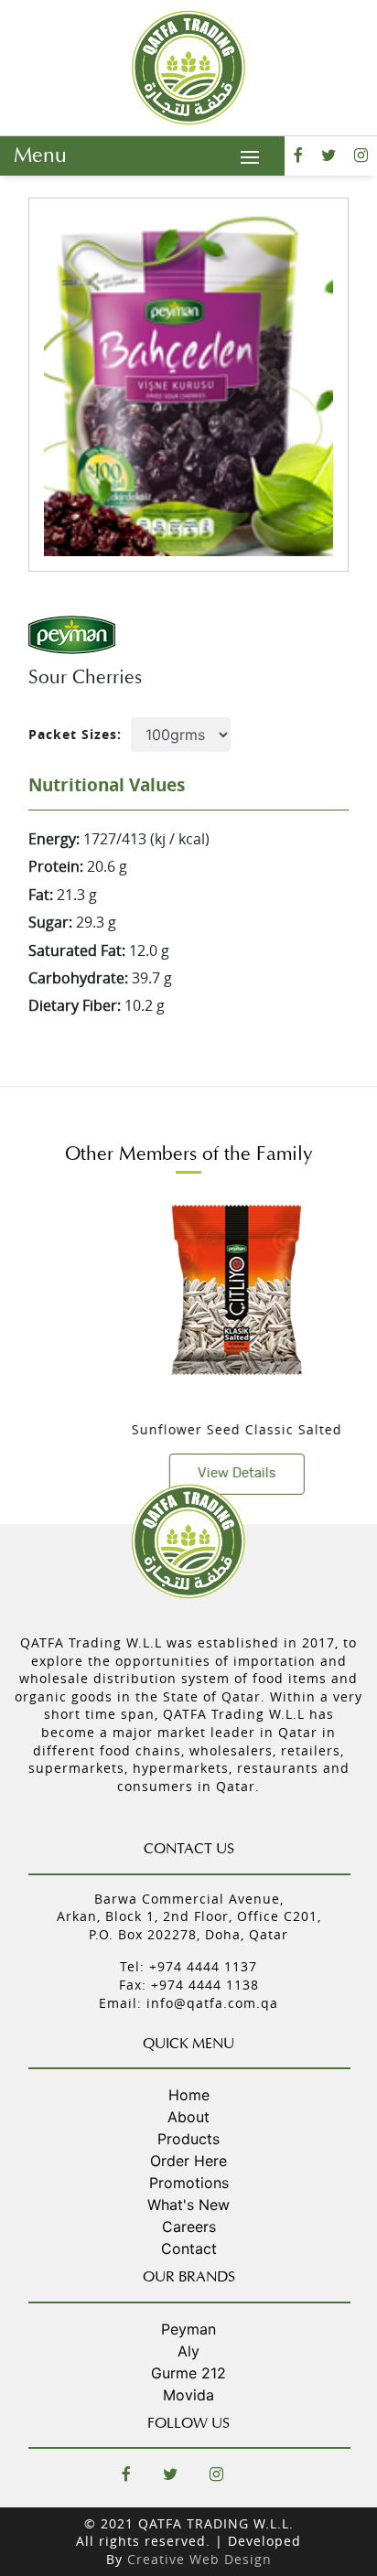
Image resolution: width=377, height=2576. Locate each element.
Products (188, 2139)
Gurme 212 (188, 2373)
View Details (200, 1473)
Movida (188, 2395)
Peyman (188, 2329)
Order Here (188, 2161)
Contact (189, 2249)
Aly (188, 2351)
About (188, 2117)
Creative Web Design (199, 2559)
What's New (188, 2205)
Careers (189, 2227)
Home (189, 2095)
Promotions (189, 2183)
